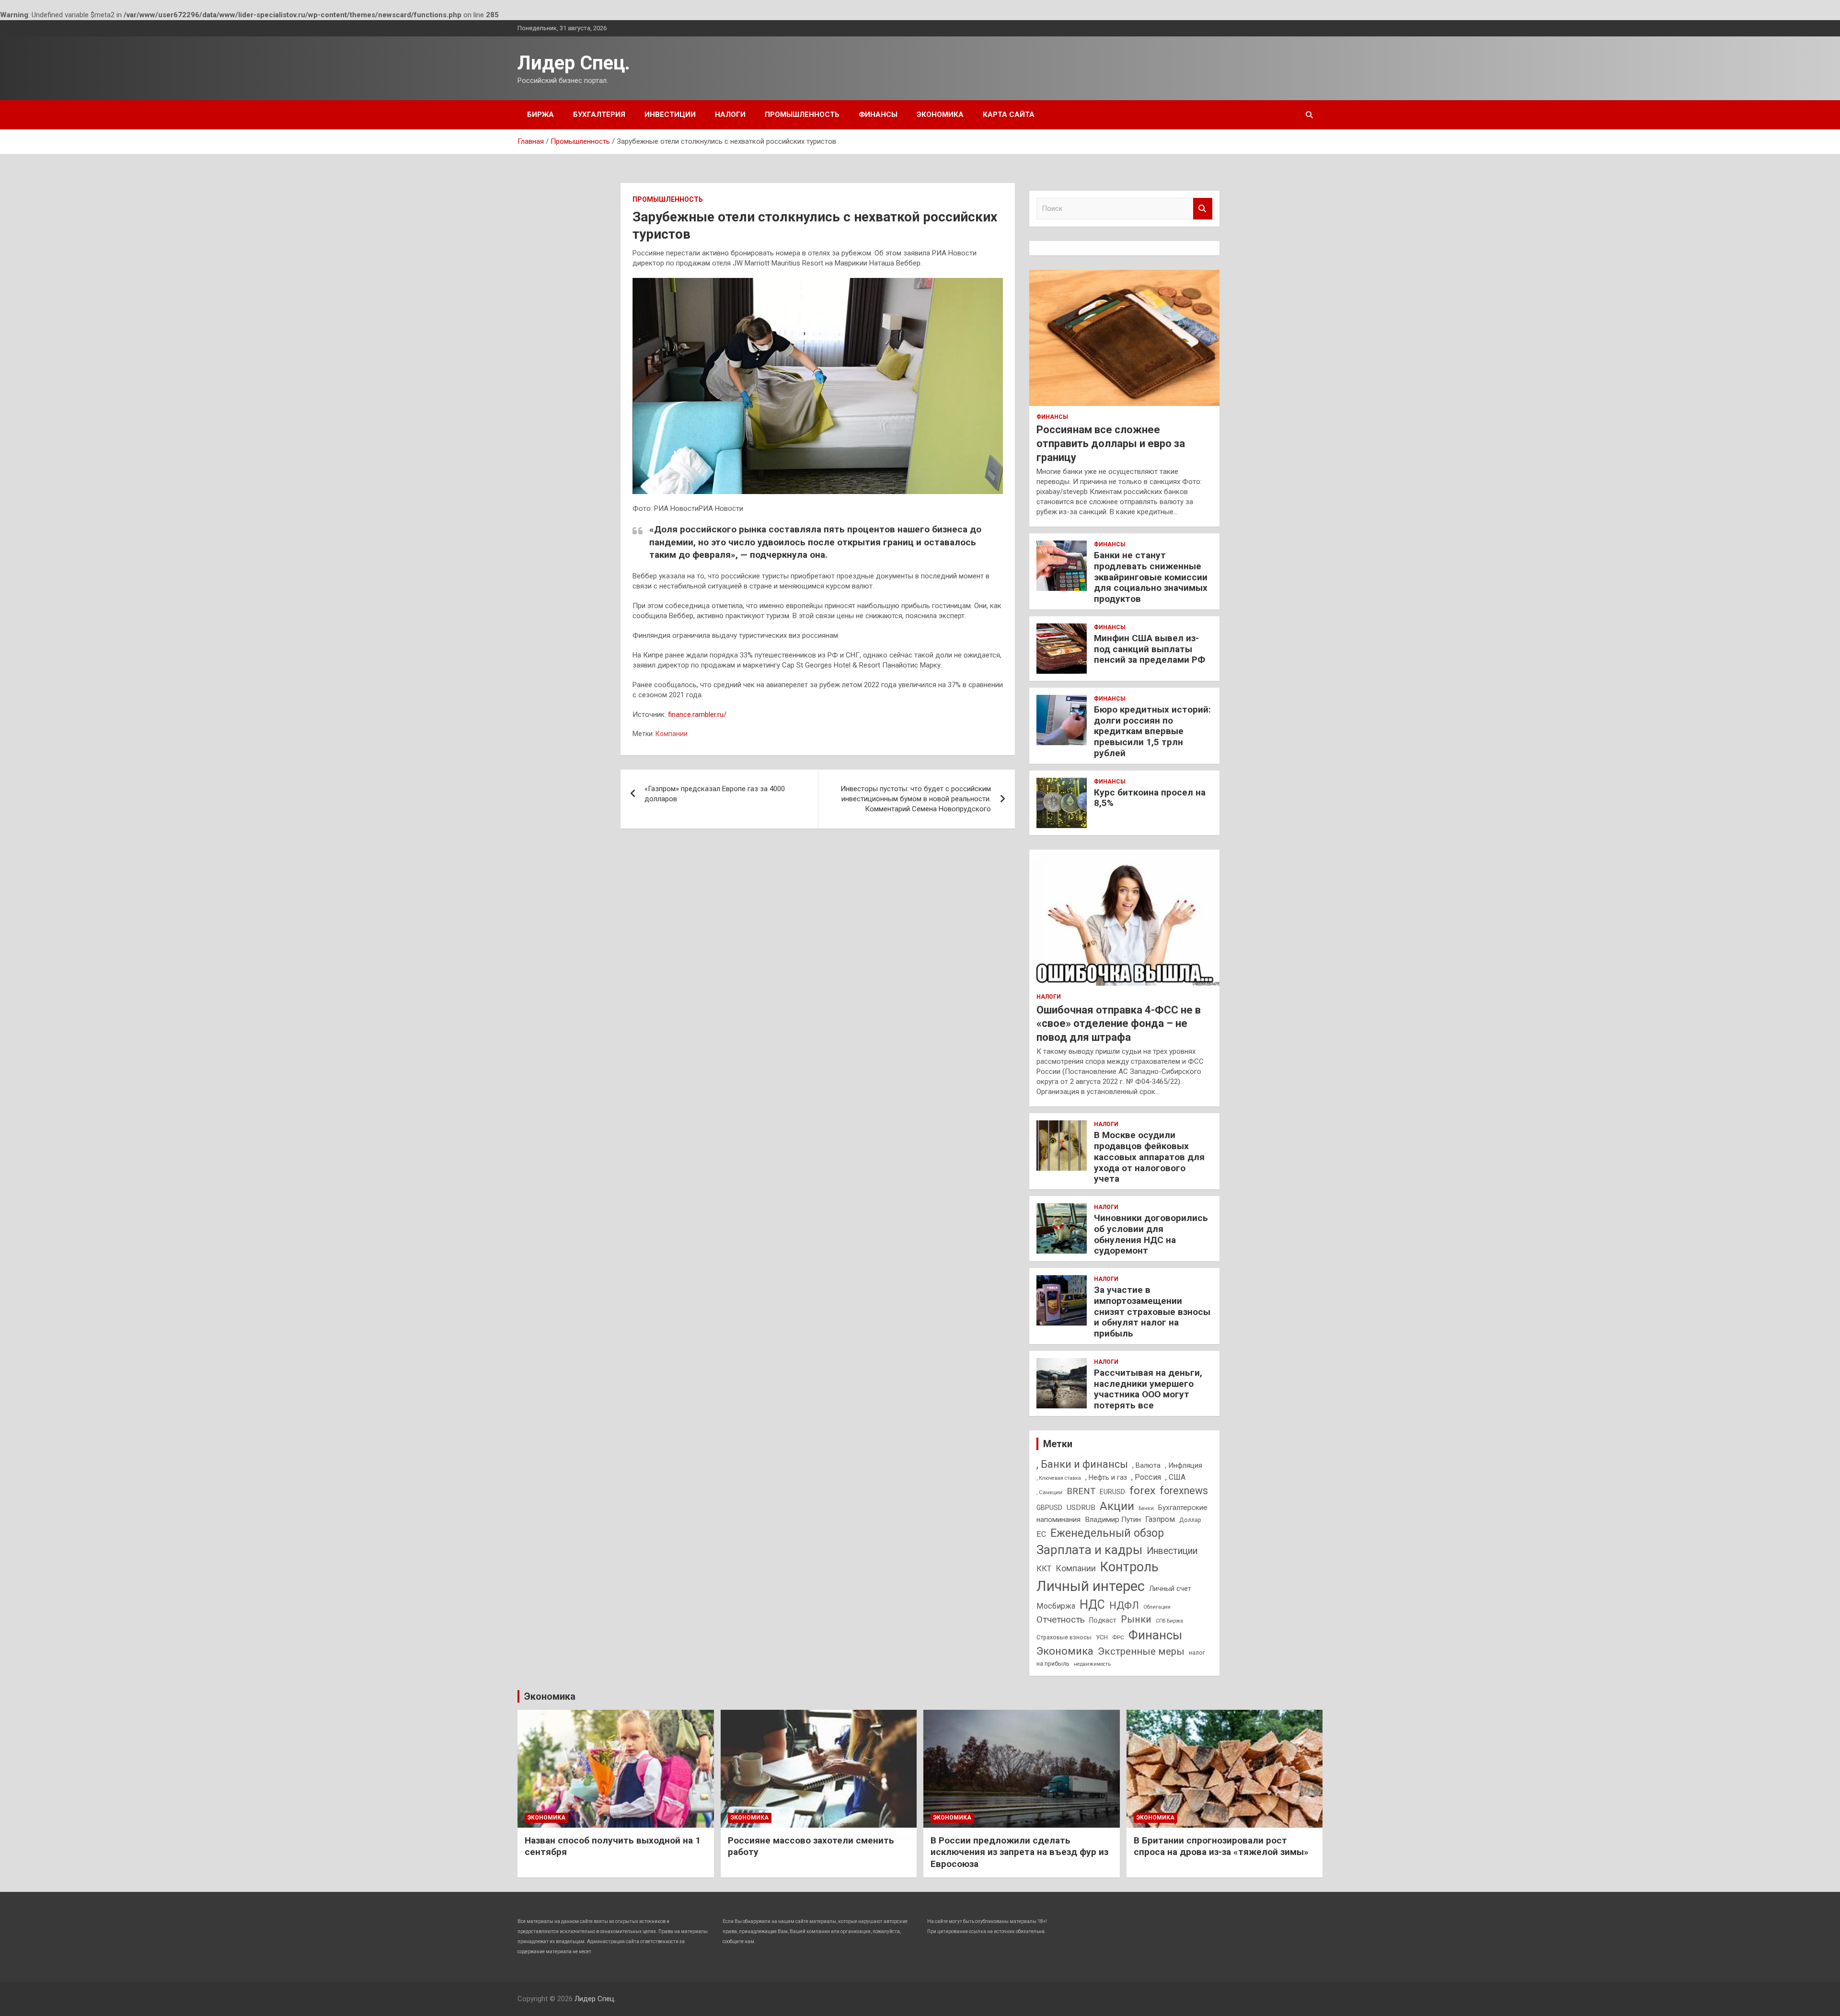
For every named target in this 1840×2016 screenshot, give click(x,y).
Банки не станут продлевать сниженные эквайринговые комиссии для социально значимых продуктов (1151, 577)
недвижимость (1092, 1664)
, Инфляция (1184, 1465)
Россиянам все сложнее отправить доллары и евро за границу (1111, 443)
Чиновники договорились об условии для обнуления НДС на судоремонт (1151, 1234)
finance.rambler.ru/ (697, 714)
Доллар (1190, 1520)
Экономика (940, 115)
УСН (1102, 1637)
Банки (1146, 1508)
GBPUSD (1049, 1508)
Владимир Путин (1113, 1520)
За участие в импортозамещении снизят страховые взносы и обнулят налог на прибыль (1152, 1312)
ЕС (1041, 1534)
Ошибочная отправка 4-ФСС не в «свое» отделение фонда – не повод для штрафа (1119, 1024)
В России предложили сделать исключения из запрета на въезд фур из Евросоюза (1019, 1852)
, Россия (1146, 1477)
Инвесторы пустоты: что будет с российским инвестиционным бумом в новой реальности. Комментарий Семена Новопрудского (916, 799)
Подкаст (1103, 1620)
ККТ (1044, 1569)
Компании (672, 734)
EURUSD (1112, 1492)
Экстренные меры (1141, 1651)
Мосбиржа (1056, 1606)
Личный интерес (1091, 1586)
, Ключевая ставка (1059, 1478)
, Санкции (1049, 1492)
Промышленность (802, 115)
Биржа (540, 115)
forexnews (1184, 1491)
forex (1142, 1491)
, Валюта (1146, 1465)
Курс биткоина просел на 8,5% (1150, 798)
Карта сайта (1009, 115)
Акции (1117, 1506)
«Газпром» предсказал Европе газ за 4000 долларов (715, 794)
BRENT (1081, 1491)
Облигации (1157, 1607)
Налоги (730, 115)
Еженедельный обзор (1107, 1533)
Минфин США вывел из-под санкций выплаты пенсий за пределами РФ (1150, 649)
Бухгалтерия (599, 115)
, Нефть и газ (1106, 1477)
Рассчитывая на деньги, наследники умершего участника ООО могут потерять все (1148, 1389)
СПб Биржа (1169, 1621)
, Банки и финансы (1082, 1464)
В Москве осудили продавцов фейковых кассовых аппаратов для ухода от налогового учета (1149, 1157)
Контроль (1129, 1567)
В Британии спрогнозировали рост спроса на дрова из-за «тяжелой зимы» (1221, 1846)
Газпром (1160, 1519)
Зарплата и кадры (1089, 1550)
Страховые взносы (1064, 1637)
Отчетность (1061, 1619)
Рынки (1136, 1619)
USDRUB (1081, 1508)
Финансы (878, 115)
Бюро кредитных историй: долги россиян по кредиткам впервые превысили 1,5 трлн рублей (1152, 731)
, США (1175, 1477)
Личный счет (1170, 1589)
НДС (1092, 1605)
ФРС (1118, 1637)
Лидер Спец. (574, 63)
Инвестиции (670, 115)
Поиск (1203, 209)
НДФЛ (1124, 1605)
